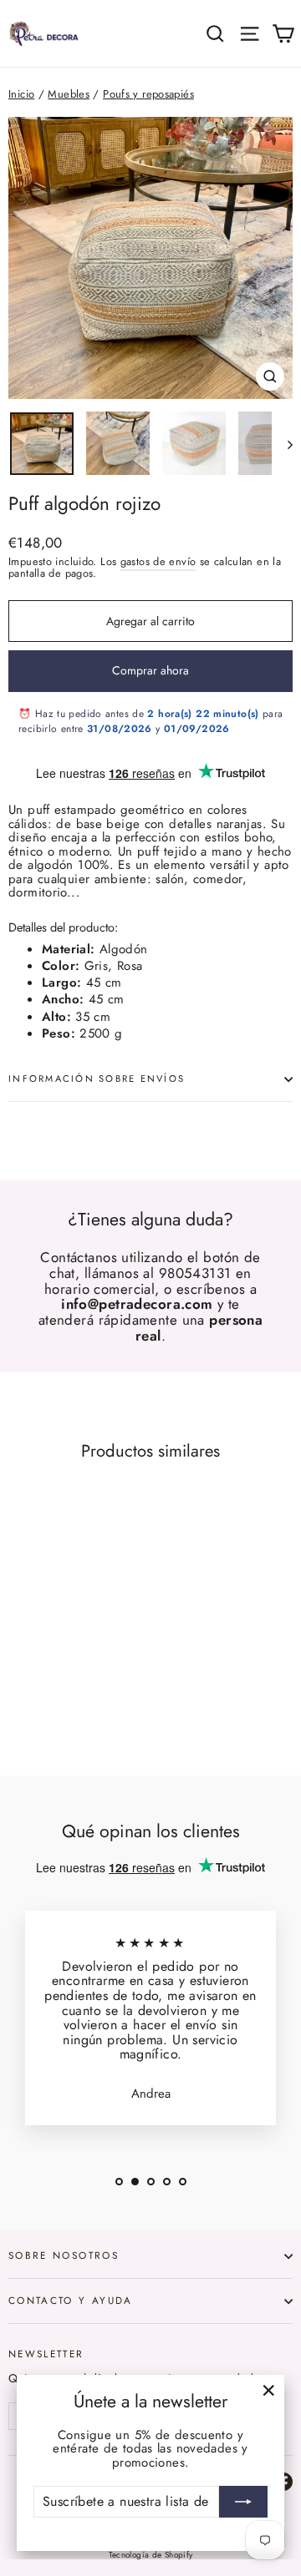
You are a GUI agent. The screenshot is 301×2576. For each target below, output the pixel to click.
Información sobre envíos (97, 1078)
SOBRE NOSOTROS (64, 2255)
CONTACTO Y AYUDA (71, 2300)
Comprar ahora (150, 670)
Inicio (21, 94)
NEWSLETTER (46, 2353)
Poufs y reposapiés (148, 94)
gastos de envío (158, 561)
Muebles (69, 94)
